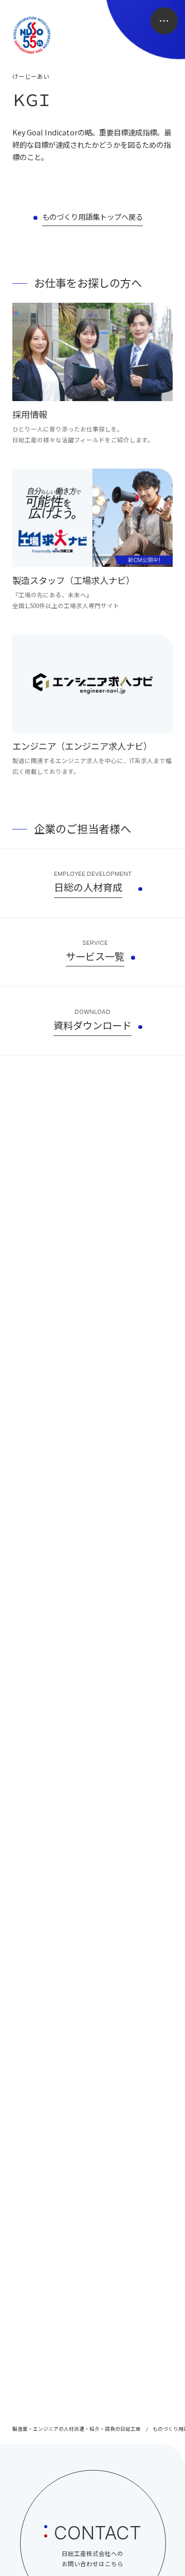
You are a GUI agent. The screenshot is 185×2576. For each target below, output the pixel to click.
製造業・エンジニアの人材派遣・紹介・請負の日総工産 (77, 2429)
